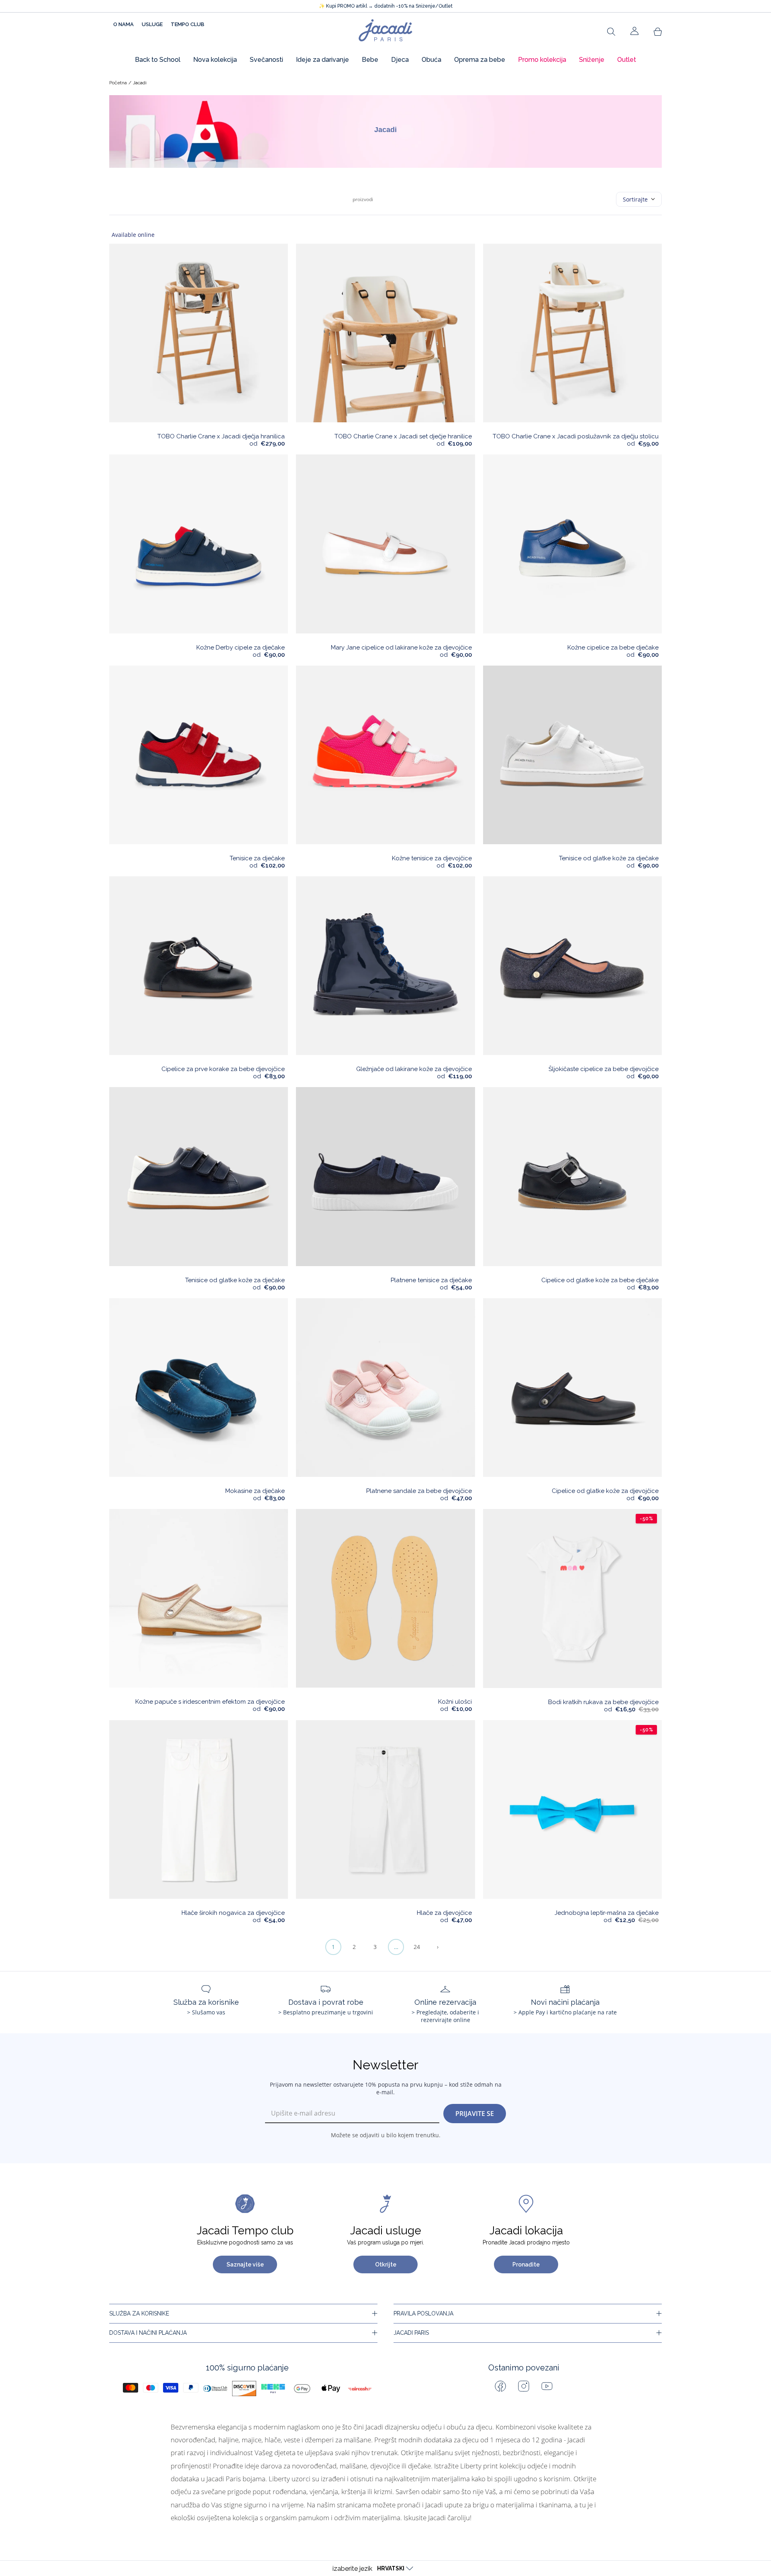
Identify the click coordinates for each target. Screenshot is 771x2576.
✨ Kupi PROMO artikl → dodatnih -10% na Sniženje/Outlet (386, 6)
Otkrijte (386, 2264)
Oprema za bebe (480, 60)
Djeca (400, 60)
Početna (118, 83)
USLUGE (152, 24)
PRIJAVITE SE (475, 2114)
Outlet (627, 60)
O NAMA (123, 24)
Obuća (431, 60)
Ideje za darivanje (322, 60)
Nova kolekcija (215, 60)
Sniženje (592, 60)
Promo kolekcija (542, 60)
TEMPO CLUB (188, 24)
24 (417, 1947)
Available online (133, 235)
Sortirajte (635, 199)
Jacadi (140, 83)
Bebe (370, 60)
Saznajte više (245, 2264)
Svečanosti (266, 60)
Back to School (158, 60)
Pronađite (526, 2264)
